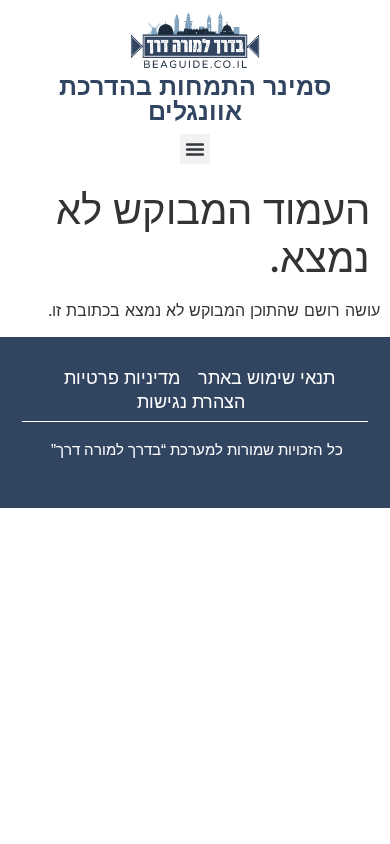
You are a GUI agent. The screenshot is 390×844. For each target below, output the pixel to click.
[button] (195, 149)
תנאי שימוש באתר (266, 378)
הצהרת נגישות (191, 402)
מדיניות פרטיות (122, 378)
